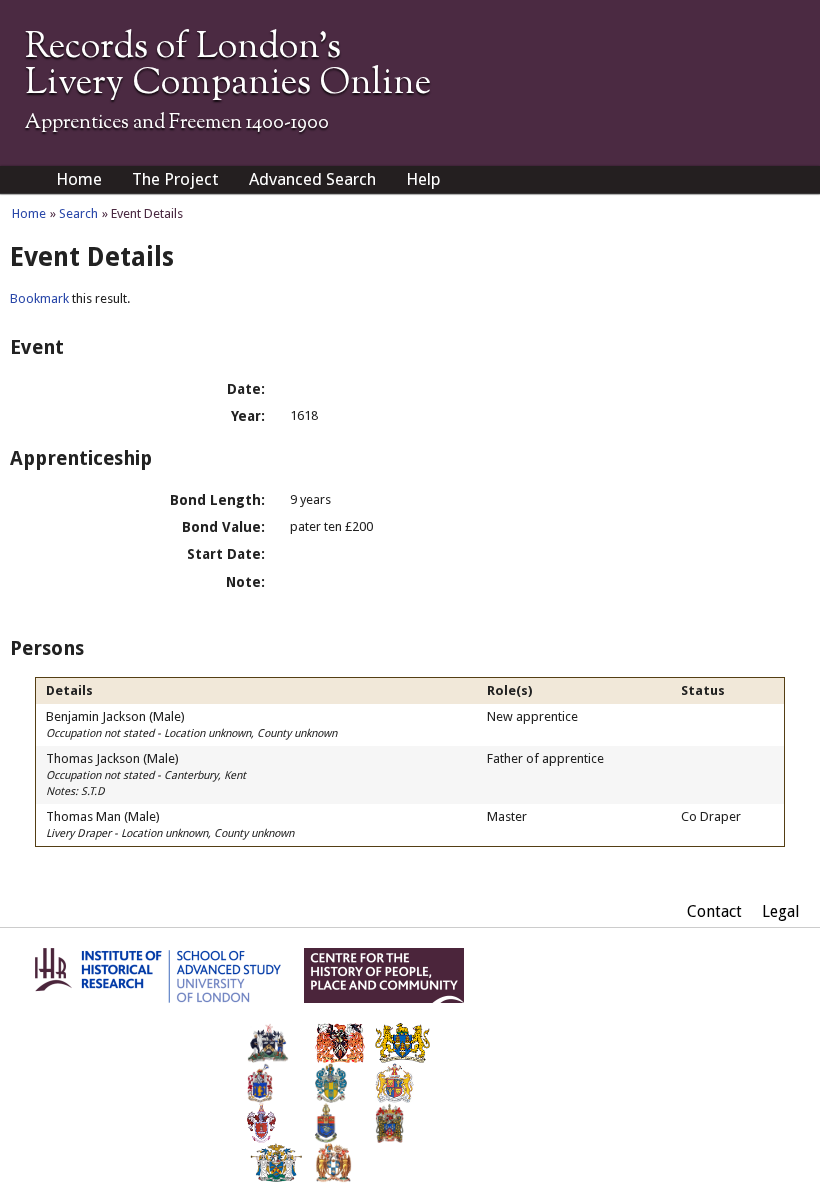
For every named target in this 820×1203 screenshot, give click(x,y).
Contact (714, 911)
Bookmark (39, 298)
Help (423, 179)
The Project (175, 179)
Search (78, 213)
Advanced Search (312, 179)
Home (79, 179)
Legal (781, 911)
